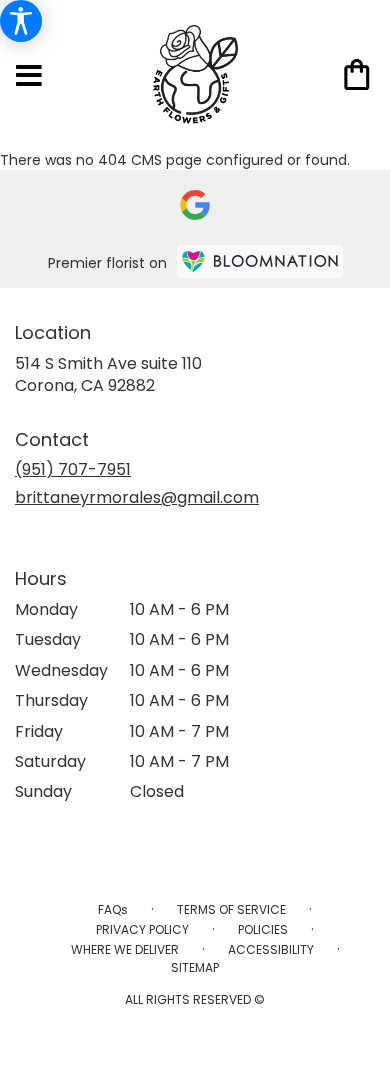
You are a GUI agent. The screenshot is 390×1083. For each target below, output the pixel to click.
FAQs (113, 909)
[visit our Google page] (195, 205)
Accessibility (271, 949)
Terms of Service (231, 909)
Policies (263, 929)
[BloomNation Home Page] (260, 261)
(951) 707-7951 (73, 469)
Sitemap (195, 967)
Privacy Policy (142, 929)
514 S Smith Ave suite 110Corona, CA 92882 (108, 374)
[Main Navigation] (29, 77)
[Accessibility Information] (21, 21)
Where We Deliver (125, 949)
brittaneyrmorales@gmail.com (137, 497)
